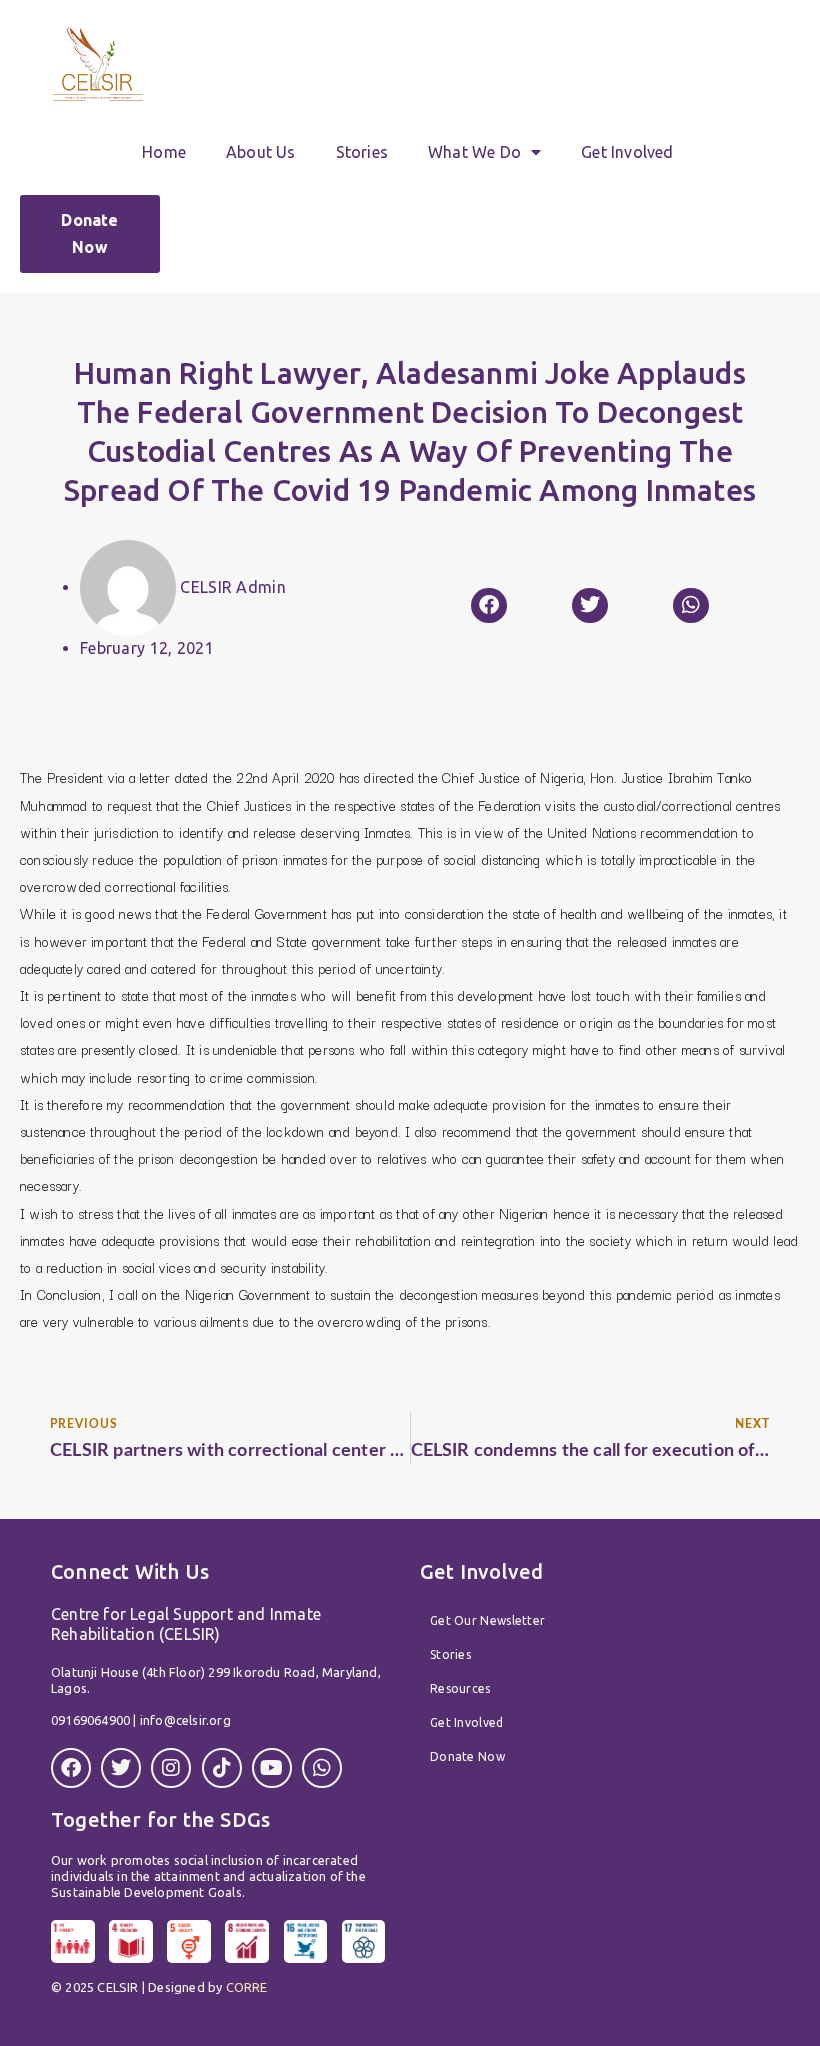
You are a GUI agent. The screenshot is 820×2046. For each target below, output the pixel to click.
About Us (261, 152)
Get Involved (627, 152)
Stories (362, 152)
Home (164, 152)
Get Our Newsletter (487, 1620)
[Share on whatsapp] (691, 605)
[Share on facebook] (489, 605)
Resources (460, 1688)
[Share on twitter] (590, 605)
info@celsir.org (185, 1720)
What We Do (474, 152)
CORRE (247, 1987)
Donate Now (467, 1756)
